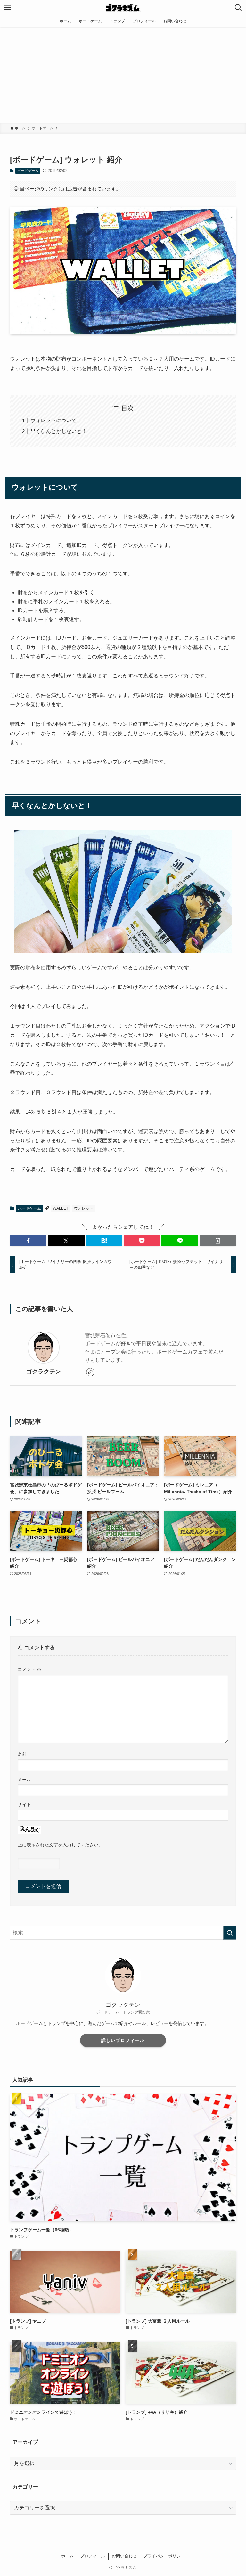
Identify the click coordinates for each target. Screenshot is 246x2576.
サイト (24, 1804)
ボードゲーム (28, 171)
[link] (90, 1372)
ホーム (67, 2556)
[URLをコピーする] (218, 1241)
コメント (29, 1669)
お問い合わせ (124, 2556)
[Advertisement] (123, 75)
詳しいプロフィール (123, 2040)
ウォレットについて (53, 420)
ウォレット (84, 1208)
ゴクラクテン (44, 1372)
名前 (22, 1754)
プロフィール (93, 2556)
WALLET (61, 1208)
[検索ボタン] (238, 8)
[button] (28, 1241)
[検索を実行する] (230, 1933)
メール (24, 1780)
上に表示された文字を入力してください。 (60, 1845)
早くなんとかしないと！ (59, 431)
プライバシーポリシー (164, 2556)
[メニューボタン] (8, 8)
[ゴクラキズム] (123, 8)
